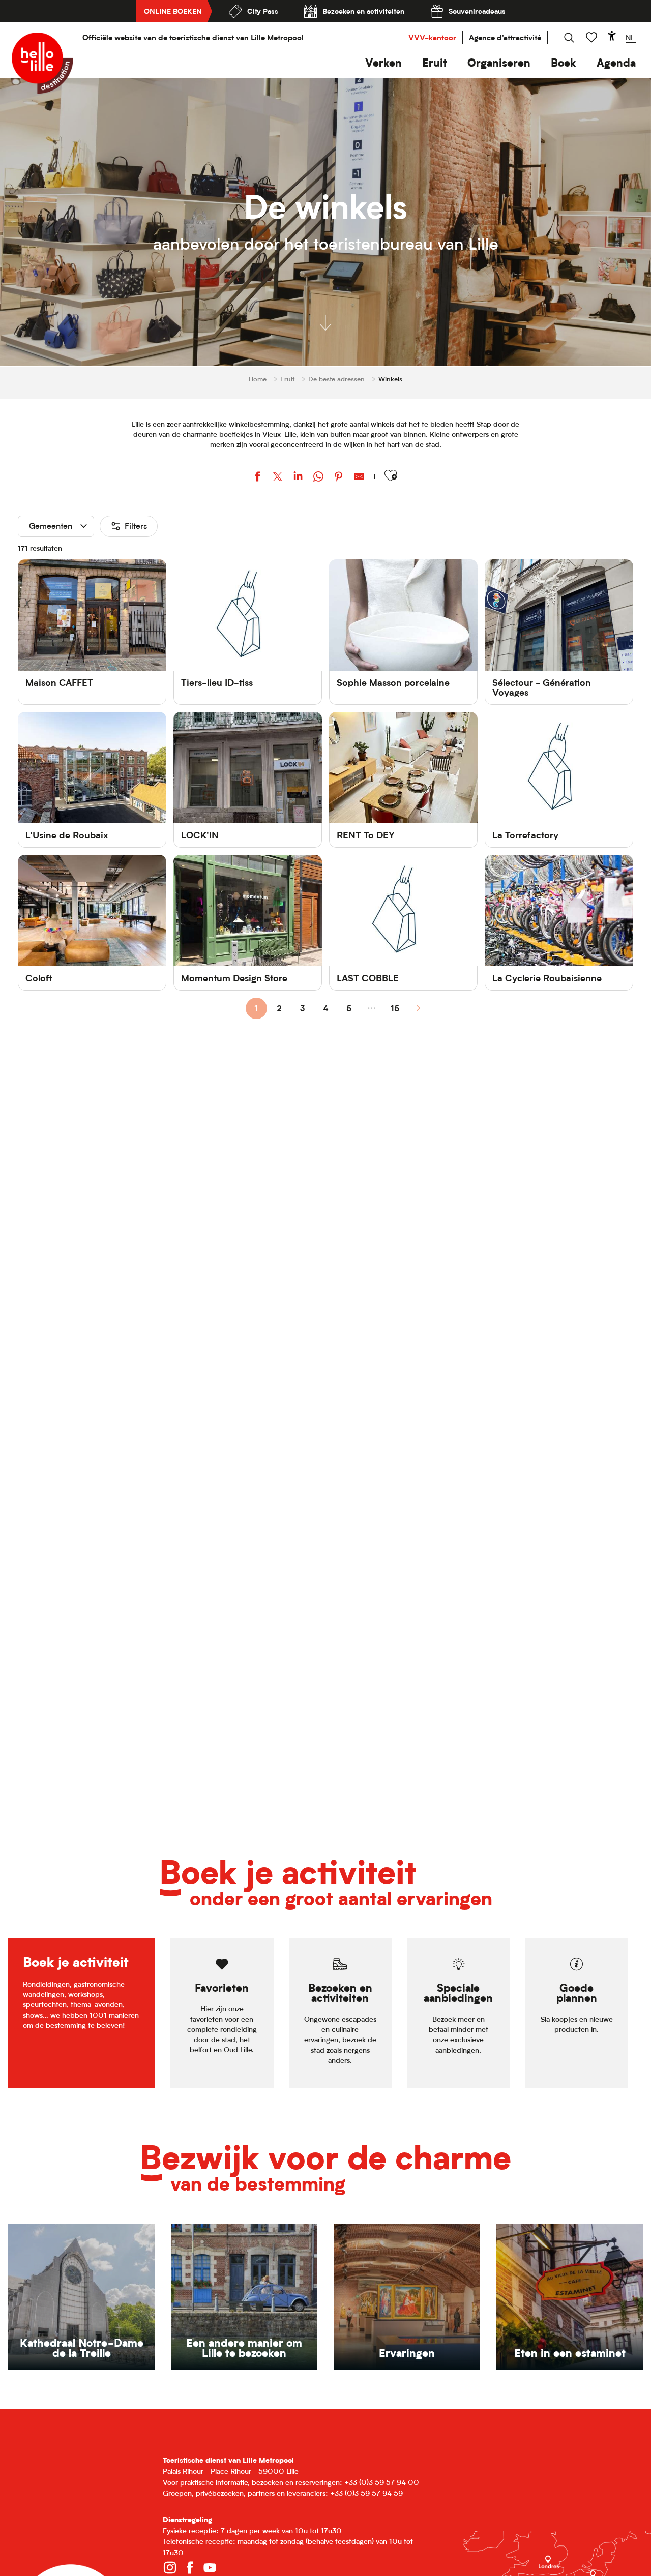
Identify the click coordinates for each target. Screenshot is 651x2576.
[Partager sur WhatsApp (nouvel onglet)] (318, 478)
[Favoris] (593, 37)
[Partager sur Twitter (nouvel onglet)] (278, 478)
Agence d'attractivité (505, 37)
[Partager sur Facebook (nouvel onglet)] (257, 478)
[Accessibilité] (612, 36)
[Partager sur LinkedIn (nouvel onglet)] (298, 478)
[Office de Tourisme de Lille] (42, 63)
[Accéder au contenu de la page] (325, 320)
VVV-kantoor (432, 37)
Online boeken (173, 11)
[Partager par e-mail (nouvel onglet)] (359, 478)
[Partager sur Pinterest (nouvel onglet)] (339, 478)
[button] (383, 63)
